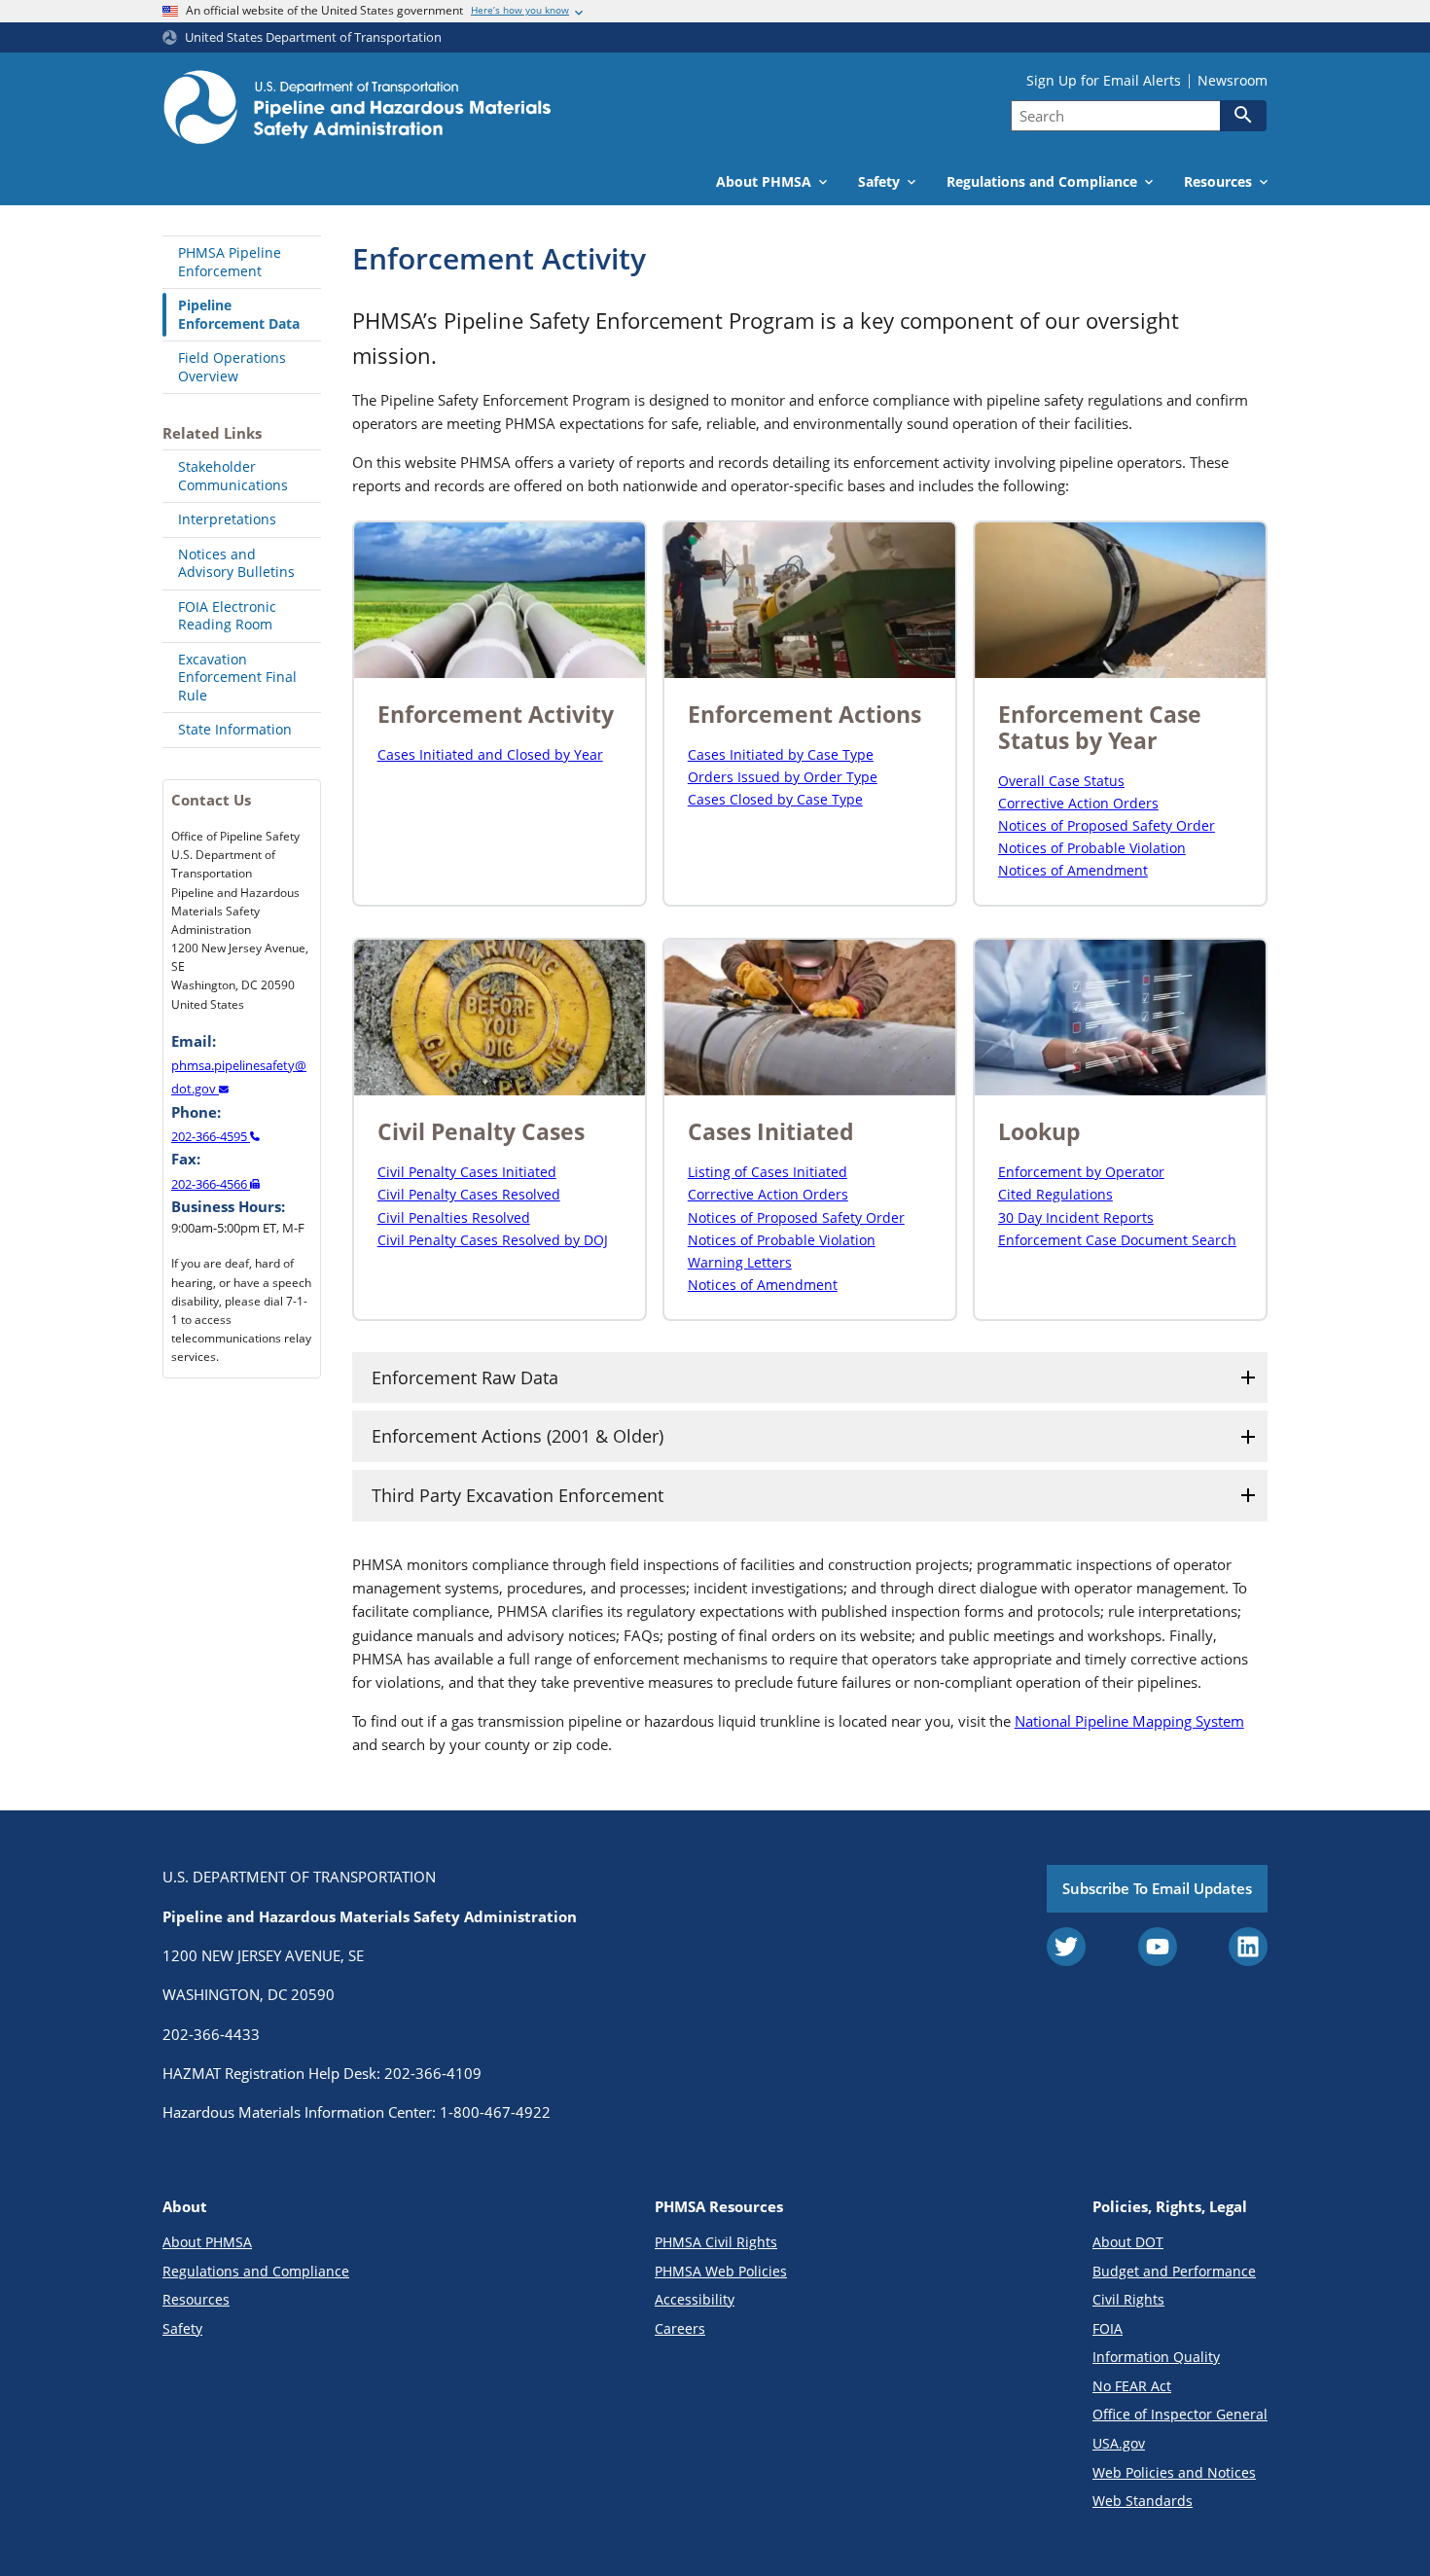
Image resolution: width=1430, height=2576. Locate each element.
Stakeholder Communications (233, 476)
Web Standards (1143, 2501)
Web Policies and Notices (1174, 2472)
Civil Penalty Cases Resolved (469, 1194)
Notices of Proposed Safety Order (1107, 825)
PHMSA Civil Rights (716, 2242)
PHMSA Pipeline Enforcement (230, 262)
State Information (235, 729)
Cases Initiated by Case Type (781, 754)
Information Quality (1156, 2357)
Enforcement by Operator (1081, 1172)
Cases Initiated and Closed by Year (490, 754)
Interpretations (227, 519)
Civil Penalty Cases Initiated (467, 1172)
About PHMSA (207, 2242)
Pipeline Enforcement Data (239, 314)
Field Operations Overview (232, 367)
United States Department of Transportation (313, 37)
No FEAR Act (1132, 2386)
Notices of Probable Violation (1092, 848)
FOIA (1108, 2328)
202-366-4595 (211, 1136)
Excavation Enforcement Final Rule (237, 677)
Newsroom (1233, 81)
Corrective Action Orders (1078, 803)
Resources (196, 2299)
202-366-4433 (211, 2034)
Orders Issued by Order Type (783, 777)
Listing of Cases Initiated (768, 1172)
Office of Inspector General (1180, 2414)
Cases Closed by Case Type (775, 799)
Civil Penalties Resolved (454, 1217)
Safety (182, 2328)
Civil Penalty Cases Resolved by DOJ (493, 1240)
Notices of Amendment (1073, 870)
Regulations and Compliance (256, 2271)
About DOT (1128, 2242)
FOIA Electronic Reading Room (227, 616)
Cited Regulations (1055, 1194)
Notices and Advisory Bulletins (236, 563)
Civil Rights (1128, 2299)
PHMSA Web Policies (721, 2271)
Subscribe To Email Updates (1157, 1888)
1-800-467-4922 (495, 2112)
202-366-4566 (211, 1184)
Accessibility (695, 2299)
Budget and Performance (1174, 2271)
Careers (680, 2328)
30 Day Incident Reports (1076, 1217)
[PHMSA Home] (357, 110)
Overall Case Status (1061, 781)
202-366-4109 (433, 2073)
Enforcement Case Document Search (1117, 1240)
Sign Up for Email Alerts (1104, 81)
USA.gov (1119, 2443)
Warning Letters (740, 1262)
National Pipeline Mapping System (1129, 1721)
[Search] (1243, 115)
